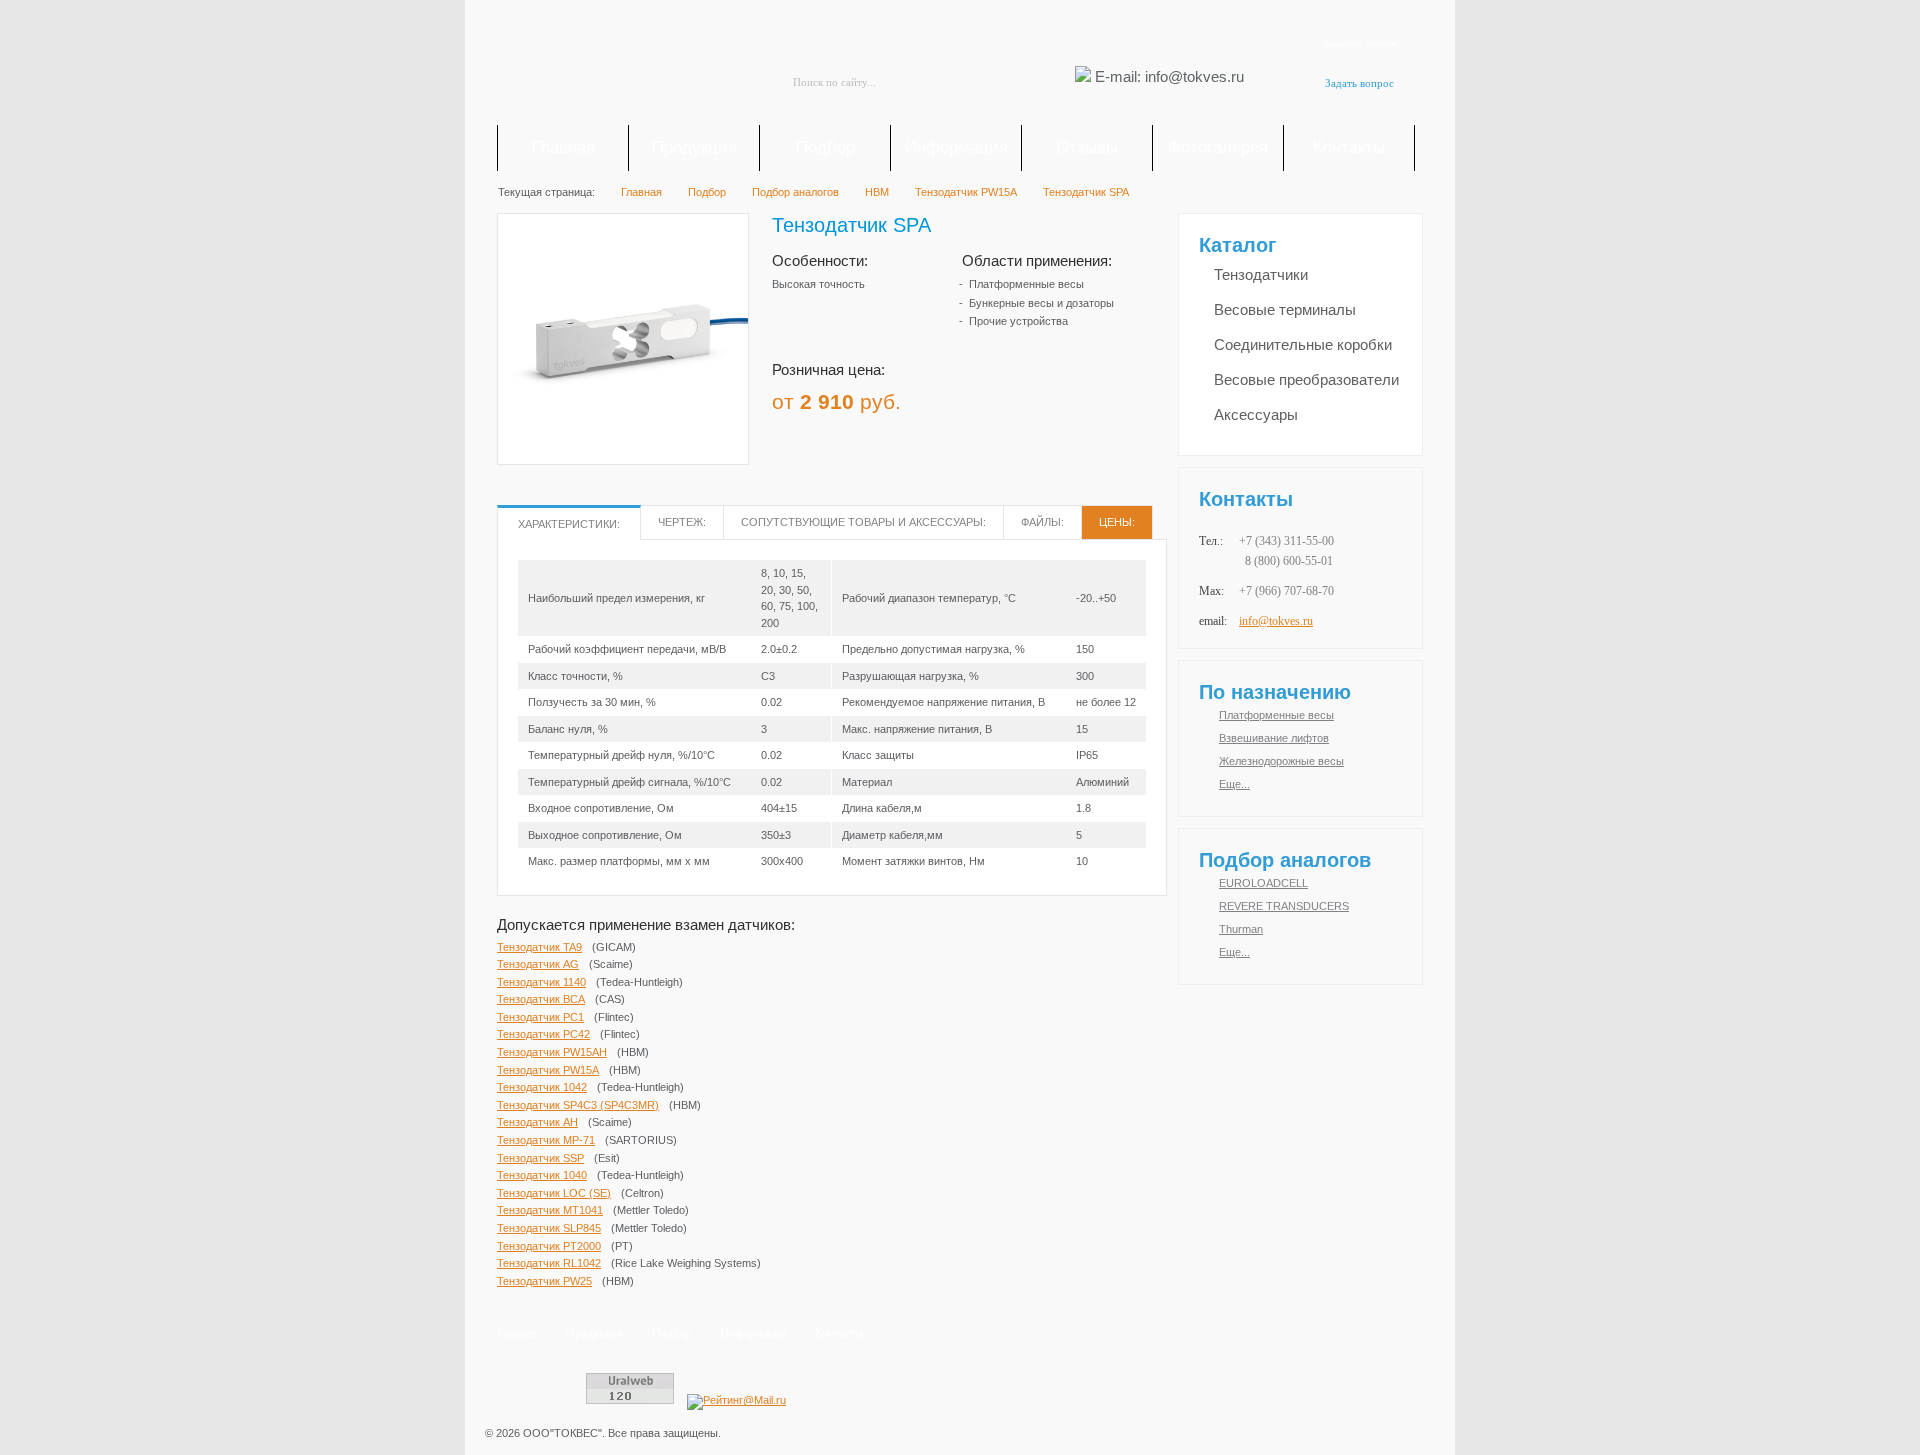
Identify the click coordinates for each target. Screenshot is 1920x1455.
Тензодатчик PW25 (544, 1281)
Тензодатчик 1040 (542, 1175)
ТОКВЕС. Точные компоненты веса (610, 65)
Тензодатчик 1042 (542, 1087)
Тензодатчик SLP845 (549, 1228)
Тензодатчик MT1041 (550, 1210)
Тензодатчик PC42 (543, 1034)
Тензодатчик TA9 (539, 947)
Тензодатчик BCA (541, 999)
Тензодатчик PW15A (548, 1070)
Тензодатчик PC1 (540, 1017)
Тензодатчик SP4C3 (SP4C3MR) (578, 1105)
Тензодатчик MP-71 (546, 1140)
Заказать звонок (1359, 43)
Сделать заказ (1119, 394)
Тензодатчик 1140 (541, 982)
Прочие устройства (1018, 321)
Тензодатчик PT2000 (549, 1246)
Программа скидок (1034, 394)
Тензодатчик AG (538, 964)
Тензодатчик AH (537, 1122)
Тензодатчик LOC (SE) (554, 1193)
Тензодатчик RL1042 (549, 1263)
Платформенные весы (1026, 284)
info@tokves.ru (1276, 621)
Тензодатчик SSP (540, 1158)
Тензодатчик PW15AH (552, 1052)
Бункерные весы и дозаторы (1041, 303)
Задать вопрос (1359, 83)
